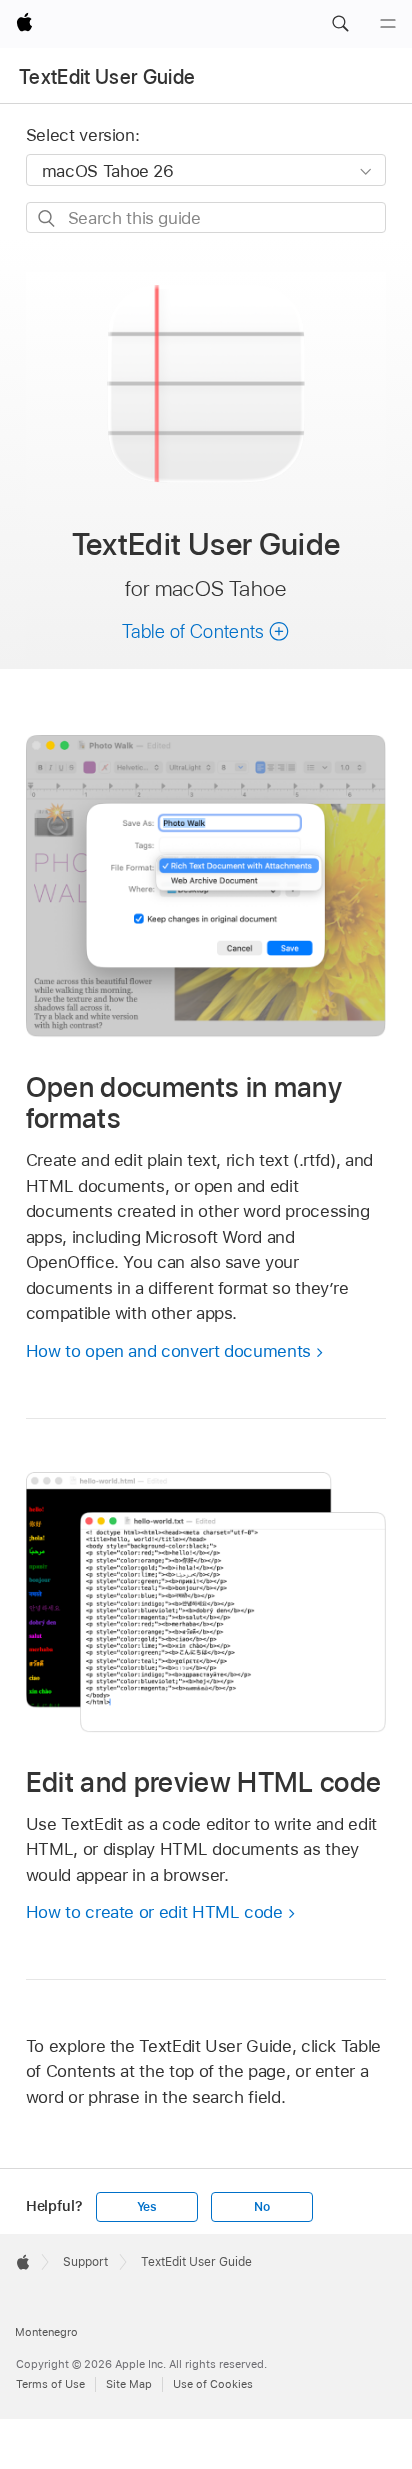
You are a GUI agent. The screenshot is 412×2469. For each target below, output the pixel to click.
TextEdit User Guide (107, 77)
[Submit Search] (47, 218)
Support (85, 2262)
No (262, 2207)
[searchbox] (206, 217)
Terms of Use (50, 2384)
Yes (147, 2207)
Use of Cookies (213, 2384)
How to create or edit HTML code (154, 1912)
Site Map (129, 2384)
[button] (340, 24)
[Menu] (388, 24)
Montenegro (46, 2332)
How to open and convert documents (168, 1351)
